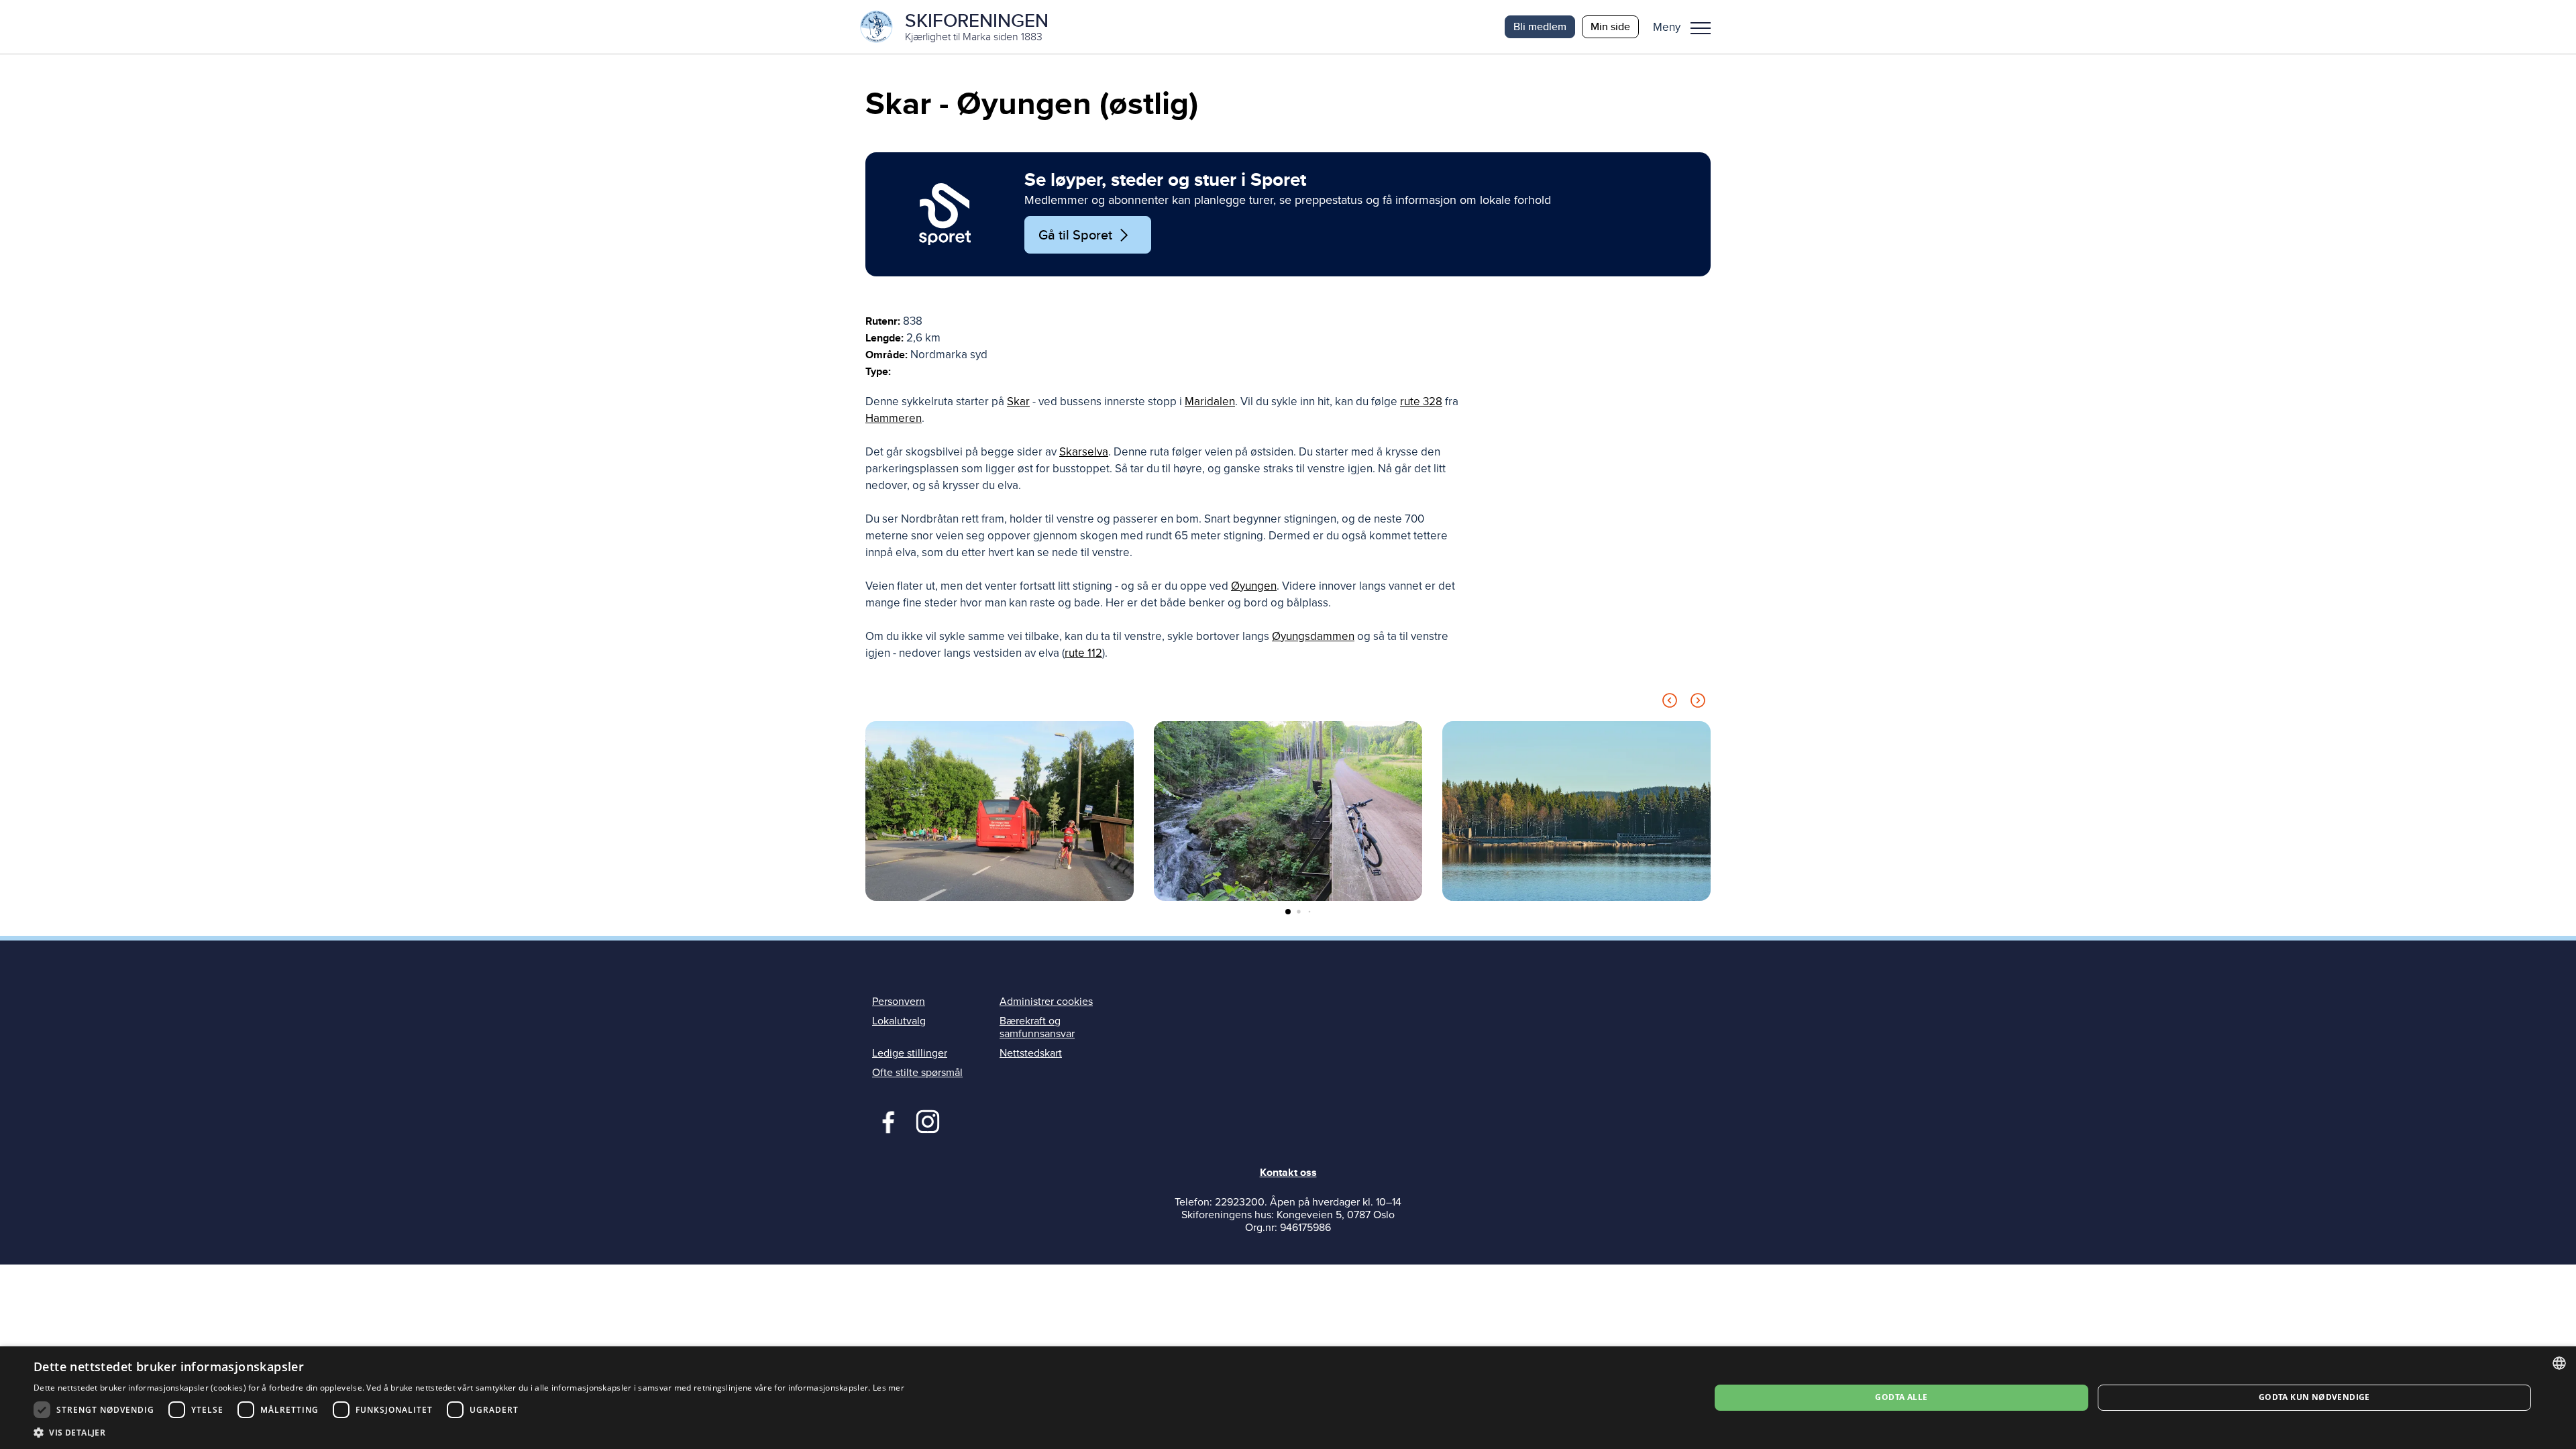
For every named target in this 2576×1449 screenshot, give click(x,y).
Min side (1610, 26)
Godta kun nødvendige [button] (2314, 1397)
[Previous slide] (1670, 703)
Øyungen (1254, 586)
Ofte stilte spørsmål (917, 1073)
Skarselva (1084, 452)
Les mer (889, 1388)
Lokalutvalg (899, 1021)
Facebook (885, 1120)
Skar (1018, 401)
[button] (1687, 27)
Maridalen (1210, 401)
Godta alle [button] (1901, 1397)
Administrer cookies (1046, 1002)
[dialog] (1288, 1398)
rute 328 (1421, 401)
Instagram (927, 1120)
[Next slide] (1698, 703)
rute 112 (1083, 653)
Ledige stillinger (910, 1053)
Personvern (899, 1002)
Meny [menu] (1701, 27)
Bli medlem (1540, 26)
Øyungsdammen (1313, 636)
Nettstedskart (1031, 1053)
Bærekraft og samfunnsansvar (1037, 1027)
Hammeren (894, 418)
